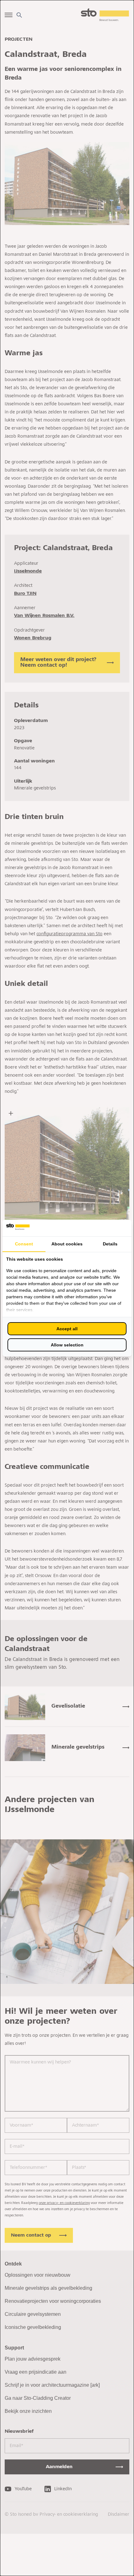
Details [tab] (110, 1244)
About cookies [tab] (67, 1244)
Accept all (67, 1329)
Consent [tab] (24, 1244)
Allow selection (67, 1345)
